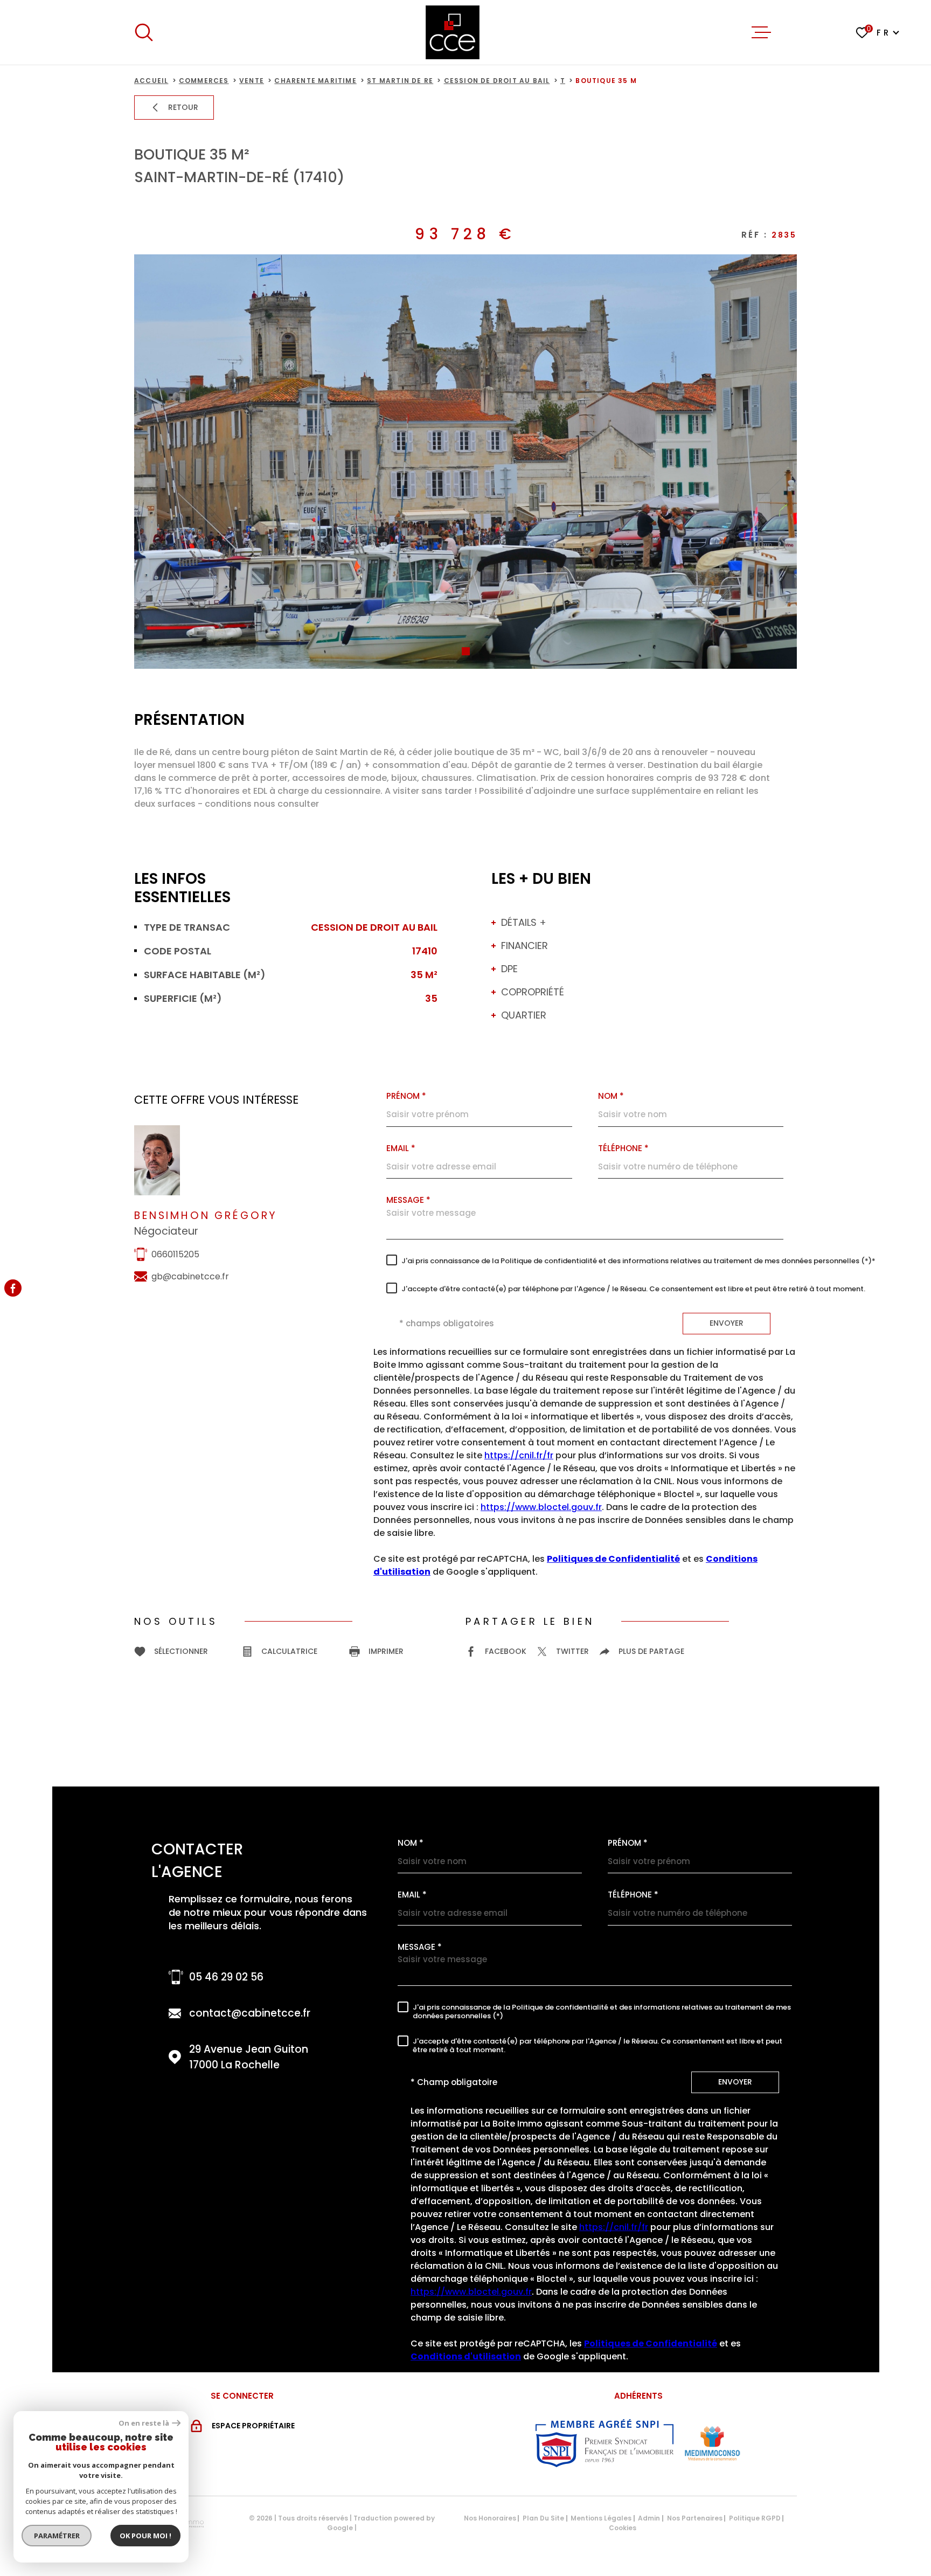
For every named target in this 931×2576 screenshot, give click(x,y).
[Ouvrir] (144, 32)
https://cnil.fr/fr (519, 1456)
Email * (401, 1148)
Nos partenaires (695, 2518)
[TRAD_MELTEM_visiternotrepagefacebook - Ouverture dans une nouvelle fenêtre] (13, 1288)
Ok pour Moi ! (145, 2536)
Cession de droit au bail (497, 81)
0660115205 (175, 1254)
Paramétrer (57, 2536)
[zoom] (465, 462)
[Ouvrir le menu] (761, 32)
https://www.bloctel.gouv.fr (541, 1508)
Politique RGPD (755, 2518)
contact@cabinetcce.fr (250, 2013)
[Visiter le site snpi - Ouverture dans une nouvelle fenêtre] (605, 2443)
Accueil (151, 81)
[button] (466, 651)
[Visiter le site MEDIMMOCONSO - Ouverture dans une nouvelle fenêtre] (712, 2443)
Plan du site (543, 2518)
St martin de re (400, 81)
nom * (611, 1096)
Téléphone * (623, 1148)
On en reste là (144, 2423)
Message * (408, 1200)
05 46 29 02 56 (226, 1977)
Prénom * (406, 1096)
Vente (252, 81)
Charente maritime (315, 81)
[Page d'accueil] (453, 32)
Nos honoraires (490, 2518)
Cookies (623, 2528)
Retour (183, 107)
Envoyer (727, 1323)
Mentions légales (601, 2518)
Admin (649, 2518)
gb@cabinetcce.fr (190, 1276)
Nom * (411, 1843)
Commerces (204, 81)
